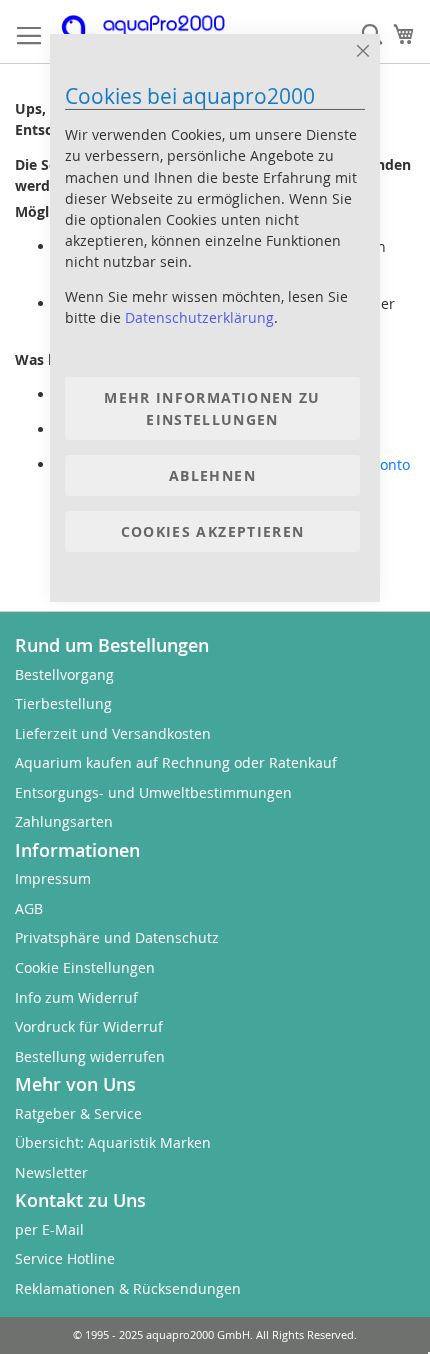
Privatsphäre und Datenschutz (117, 937)
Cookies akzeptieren (213, 531)
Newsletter (51, 1172)
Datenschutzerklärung (199, 317)
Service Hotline (65, 1258)
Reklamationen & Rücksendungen (128, 1288)
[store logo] (155, 32)
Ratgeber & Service (78, 1113)
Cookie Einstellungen (85, 967)
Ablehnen (212, 475)
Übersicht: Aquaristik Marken (113, 1142)
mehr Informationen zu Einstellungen (212, 408)
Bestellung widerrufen (90, 1056)
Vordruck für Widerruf (89, 1026)
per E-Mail (49, 1229)
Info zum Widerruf (76, 997)
